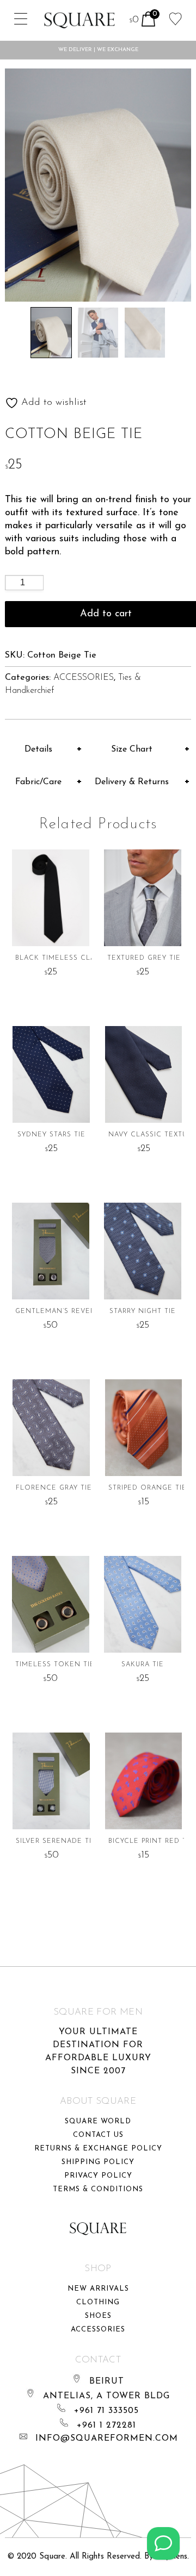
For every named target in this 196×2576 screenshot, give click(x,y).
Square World (98, 2121)
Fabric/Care (38, 782)
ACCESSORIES (84, 678)
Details (38, 749)
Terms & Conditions (98, 2189)
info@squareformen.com (107, 2439)
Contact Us (98, 2135)
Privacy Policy (98, 2176)
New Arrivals (98, 2289)
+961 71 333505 (106, 2411)
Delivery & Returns (132, 782)
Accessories (98, 2330)
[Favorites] (176, 18)
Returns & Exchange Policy (98, 2149)
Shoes (98, 2316)
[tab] (44, 749)
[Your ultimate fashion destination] (79, 20)
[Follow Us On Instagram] (163, 2543)
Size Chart (132, 749)
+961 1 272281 (106, 2425)
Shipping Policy (98, 2162)
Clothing (98, 2302)
